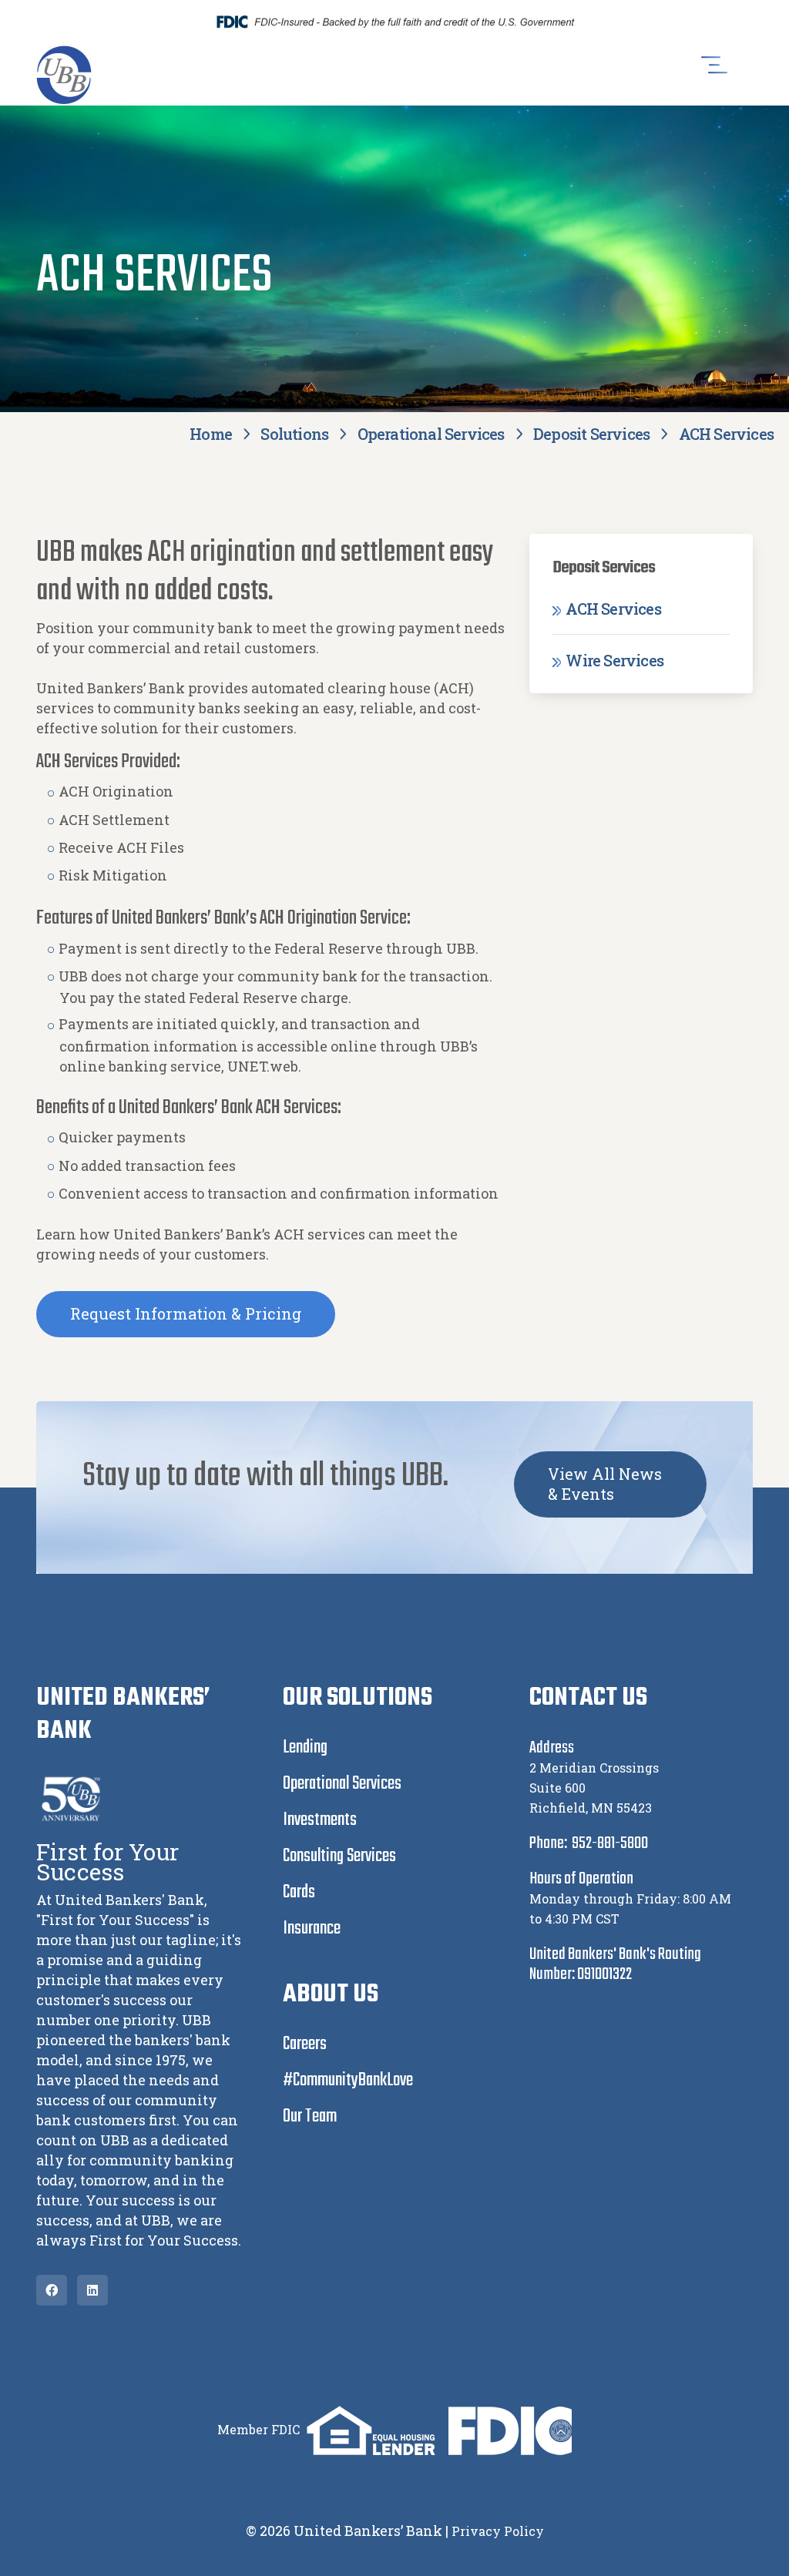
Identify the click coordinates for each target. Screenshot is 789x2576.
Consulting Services (339, 1856)
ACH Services (612, 609)
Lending (305, 1748)
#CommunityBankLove (348, 2080)
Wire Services (613, 660)
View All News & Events (605, 1484)
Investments (320, 1820)
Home (211, 434)
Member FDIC (259, 2429)
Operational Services (431, 434)
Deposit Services (591, 434)
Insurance (312, 1929)
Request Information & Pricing (186, 1313)
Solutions (294, 434)
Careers (305, 2044)
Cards (299, 1892)
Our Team (310, 2116)
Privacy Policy (498, 2531)
